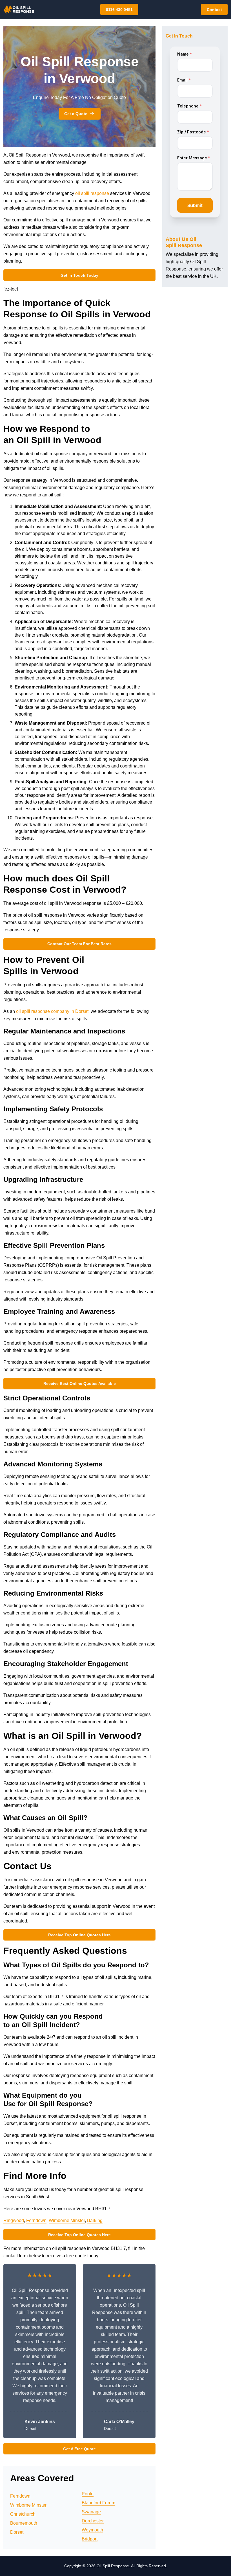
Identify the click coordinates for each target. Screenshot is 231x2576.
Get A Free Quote (79, 2449)
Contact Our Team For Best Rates (79, 944)
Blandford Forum (98, 2503)
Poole (88, 2494)
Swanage (91, 2512)
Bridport (90, 2539)
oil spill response (92, 193)
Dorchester (93, 2521)
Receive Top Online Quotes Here (79, 1935)
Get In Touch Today (79, 275)
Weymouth (92, 2530)
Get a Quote (76, 114)
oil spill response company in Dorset (52, 1011)
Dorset (17, 2532)
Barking (95, 2220)
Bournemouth (24, 2523)
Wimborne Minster (67, 2220)
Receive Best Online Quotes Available (80, 1383)
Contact (214, 10)
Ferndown (36, 2220)
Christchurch (23, 2514)
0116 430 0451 (119, 10)
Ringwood (14, 2220)
